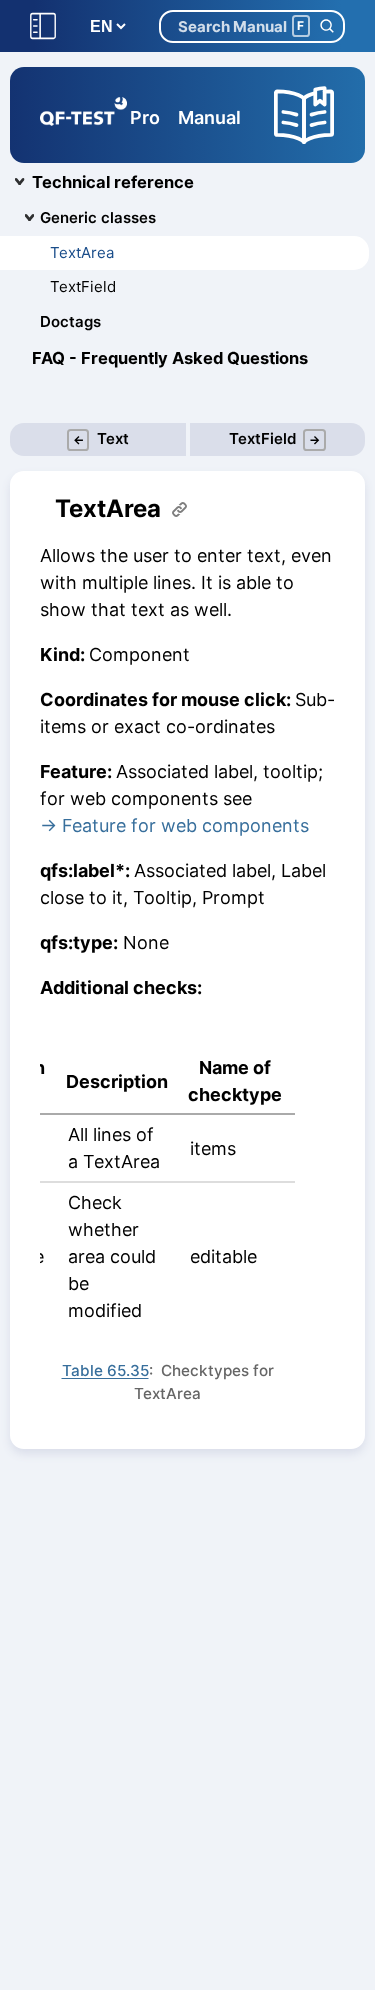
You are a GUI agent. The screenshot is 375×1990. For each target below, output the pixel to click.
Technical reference (113, 182)
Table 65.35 (105, 1370)
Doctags (70, 321)
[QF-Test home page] (83, 115)
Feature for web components (185, 825)
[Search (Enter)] (326, 26)
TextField (83, 286)
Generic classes (98, 217)
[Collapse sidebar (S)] (43, 26)
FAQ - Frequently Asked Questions (170, 358)
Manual (209, 117)
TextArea (82, 252)
